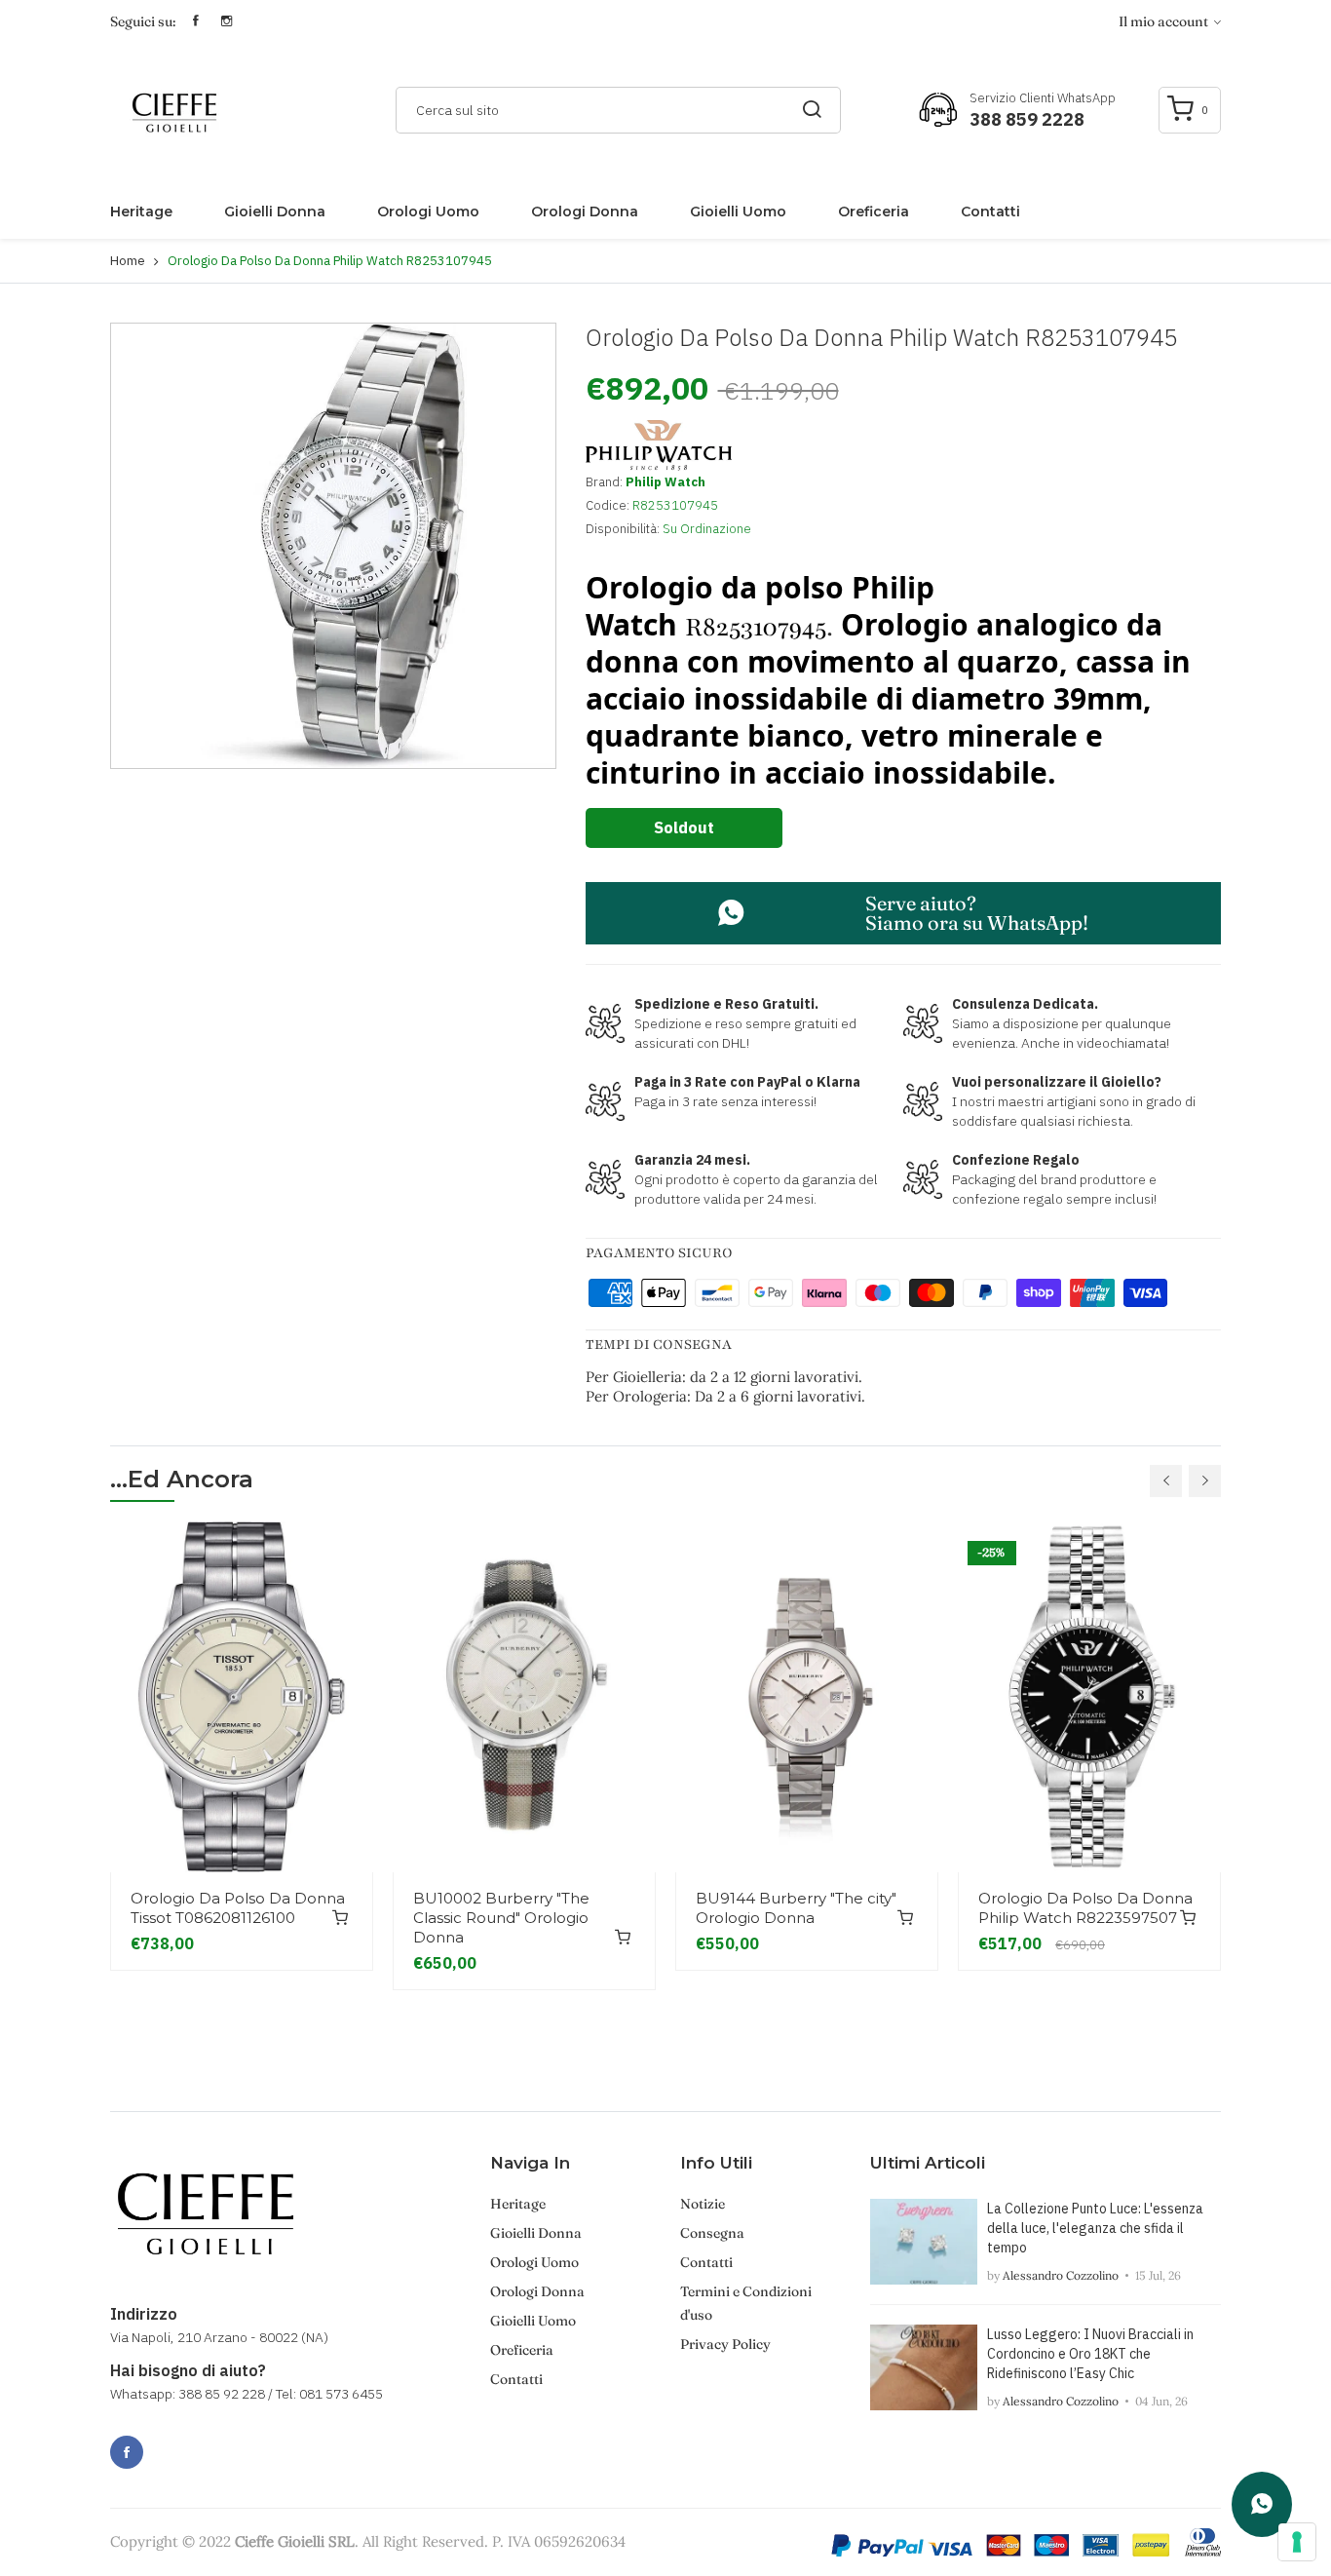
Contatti (990, 211)
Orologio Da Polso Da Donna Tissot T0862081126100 (238, 1908)
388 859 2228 (1027, 119)
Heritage (141, 211)
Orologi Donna (585, 211)
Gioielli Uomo (738, 211)
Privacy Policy (725, 2344)
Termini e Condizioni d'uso (746, 2303)
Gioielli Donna (275, 211)
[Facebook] (127, 2452)
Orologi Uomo (428, 211)
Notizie (703, 2204)
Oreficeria (874, 211)
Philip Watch (665, 482)
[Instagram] (170, 2441)
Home (128, 261)
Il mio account (1165, 21)
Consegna (712, 2233)
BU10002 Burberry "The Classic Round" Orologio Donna (501, 1918)
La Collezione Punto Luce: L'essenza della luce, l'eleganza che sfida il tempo (1095, 2228)
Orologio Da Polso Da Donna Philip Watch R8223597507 (1085, 1908)
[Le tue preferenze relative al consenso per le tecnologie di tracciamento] (1297, 2542)
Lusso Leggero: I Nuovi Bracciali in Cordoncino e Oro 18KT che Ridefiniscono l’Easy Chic (1090, 2354)
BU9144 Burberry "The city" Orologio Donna (796, 1908)
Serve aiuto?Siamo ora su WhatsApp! (977, 913)
